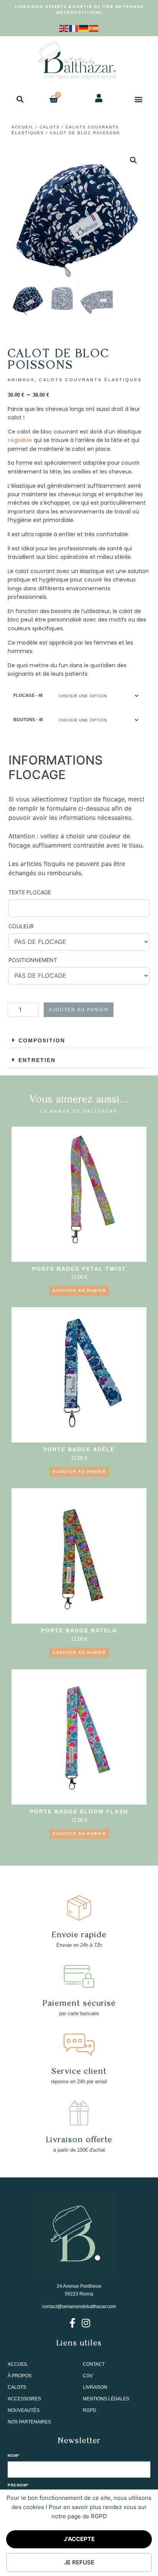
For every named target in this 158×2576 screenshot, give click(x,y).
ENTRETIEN (37, 1060)
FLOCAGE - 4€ (28, 695)
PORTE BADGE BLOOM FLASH (79, 1812)
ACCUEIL (18, 2364)
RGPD (90, 2410)
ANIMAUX (21, 380)
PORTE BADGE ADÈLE (79, 1449)
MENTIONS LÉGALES (106, 2399)
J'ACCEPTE (79, 2539)
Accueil (23, 127)
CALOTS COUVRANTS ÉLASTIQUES (91, 380)
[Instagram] (86, 2323)
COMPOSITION (42, 1040)
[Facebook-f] (72, 2323)
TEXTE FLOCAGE (30, 892)
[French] (74, 28)
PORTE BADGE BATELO (79, 1630)
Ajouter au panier (79, 1010)
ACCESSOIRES (24, 2399)
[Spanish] (94, 28)
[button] (20, 99)
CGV (88, 2376)
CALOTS (50, 127)
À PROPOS (20, 2376)
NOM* (14, 2456)
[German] (84, 28)
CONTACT (94, 2364)
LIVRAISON (95, 2387)
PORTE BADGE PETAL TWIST (79, 1269)
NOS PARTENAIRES (29, 2422)
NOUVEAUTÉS (24, 2410)
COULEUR (21, 926)
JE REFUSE (79, 2562)
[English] (64, 28)
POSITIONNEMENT (33, 960)
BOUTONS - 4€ (28, 720)
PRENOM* (18, 2485)
